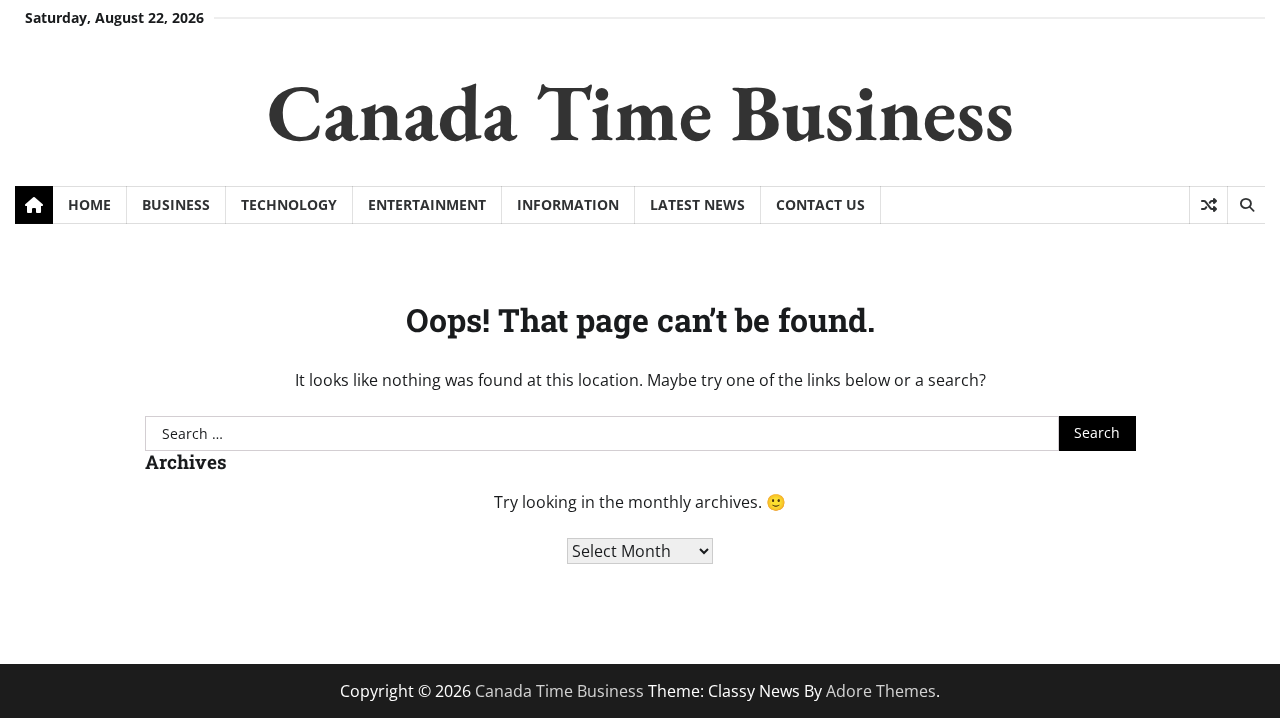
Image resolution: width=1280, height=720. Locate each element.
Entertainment (427, 204)
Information (568, 204)
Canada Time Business (640, 111)
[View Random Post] (1208, 205)
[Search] (1246, 205)
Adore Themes (881, 691)
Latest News (697, 204)
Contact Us (820, 204)
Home (89, 204)
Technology (289, 204)
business (176, 204)
